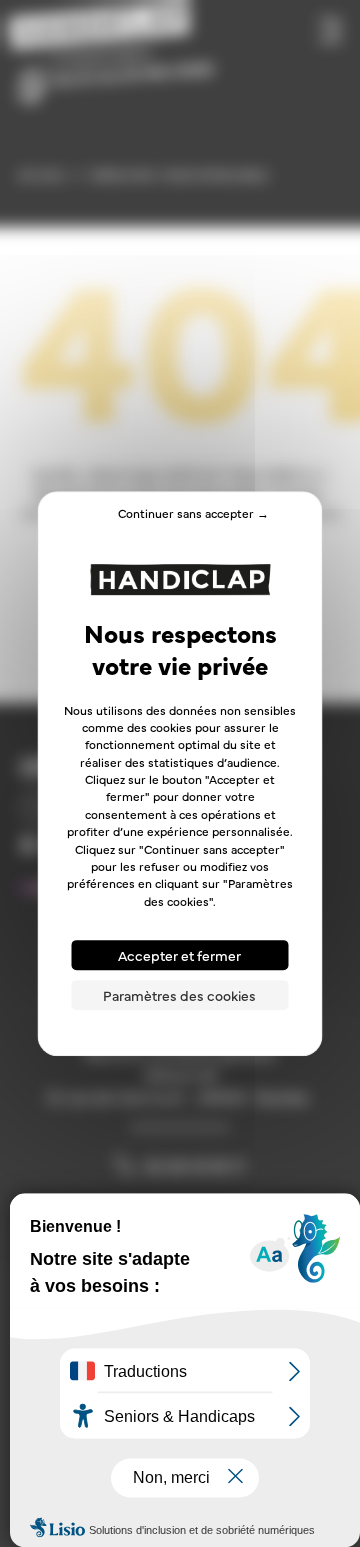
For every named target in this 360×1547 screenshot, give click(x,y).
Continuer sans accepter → (193, 513)
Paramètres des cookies (179, 995)
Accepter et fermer (179, 955)
